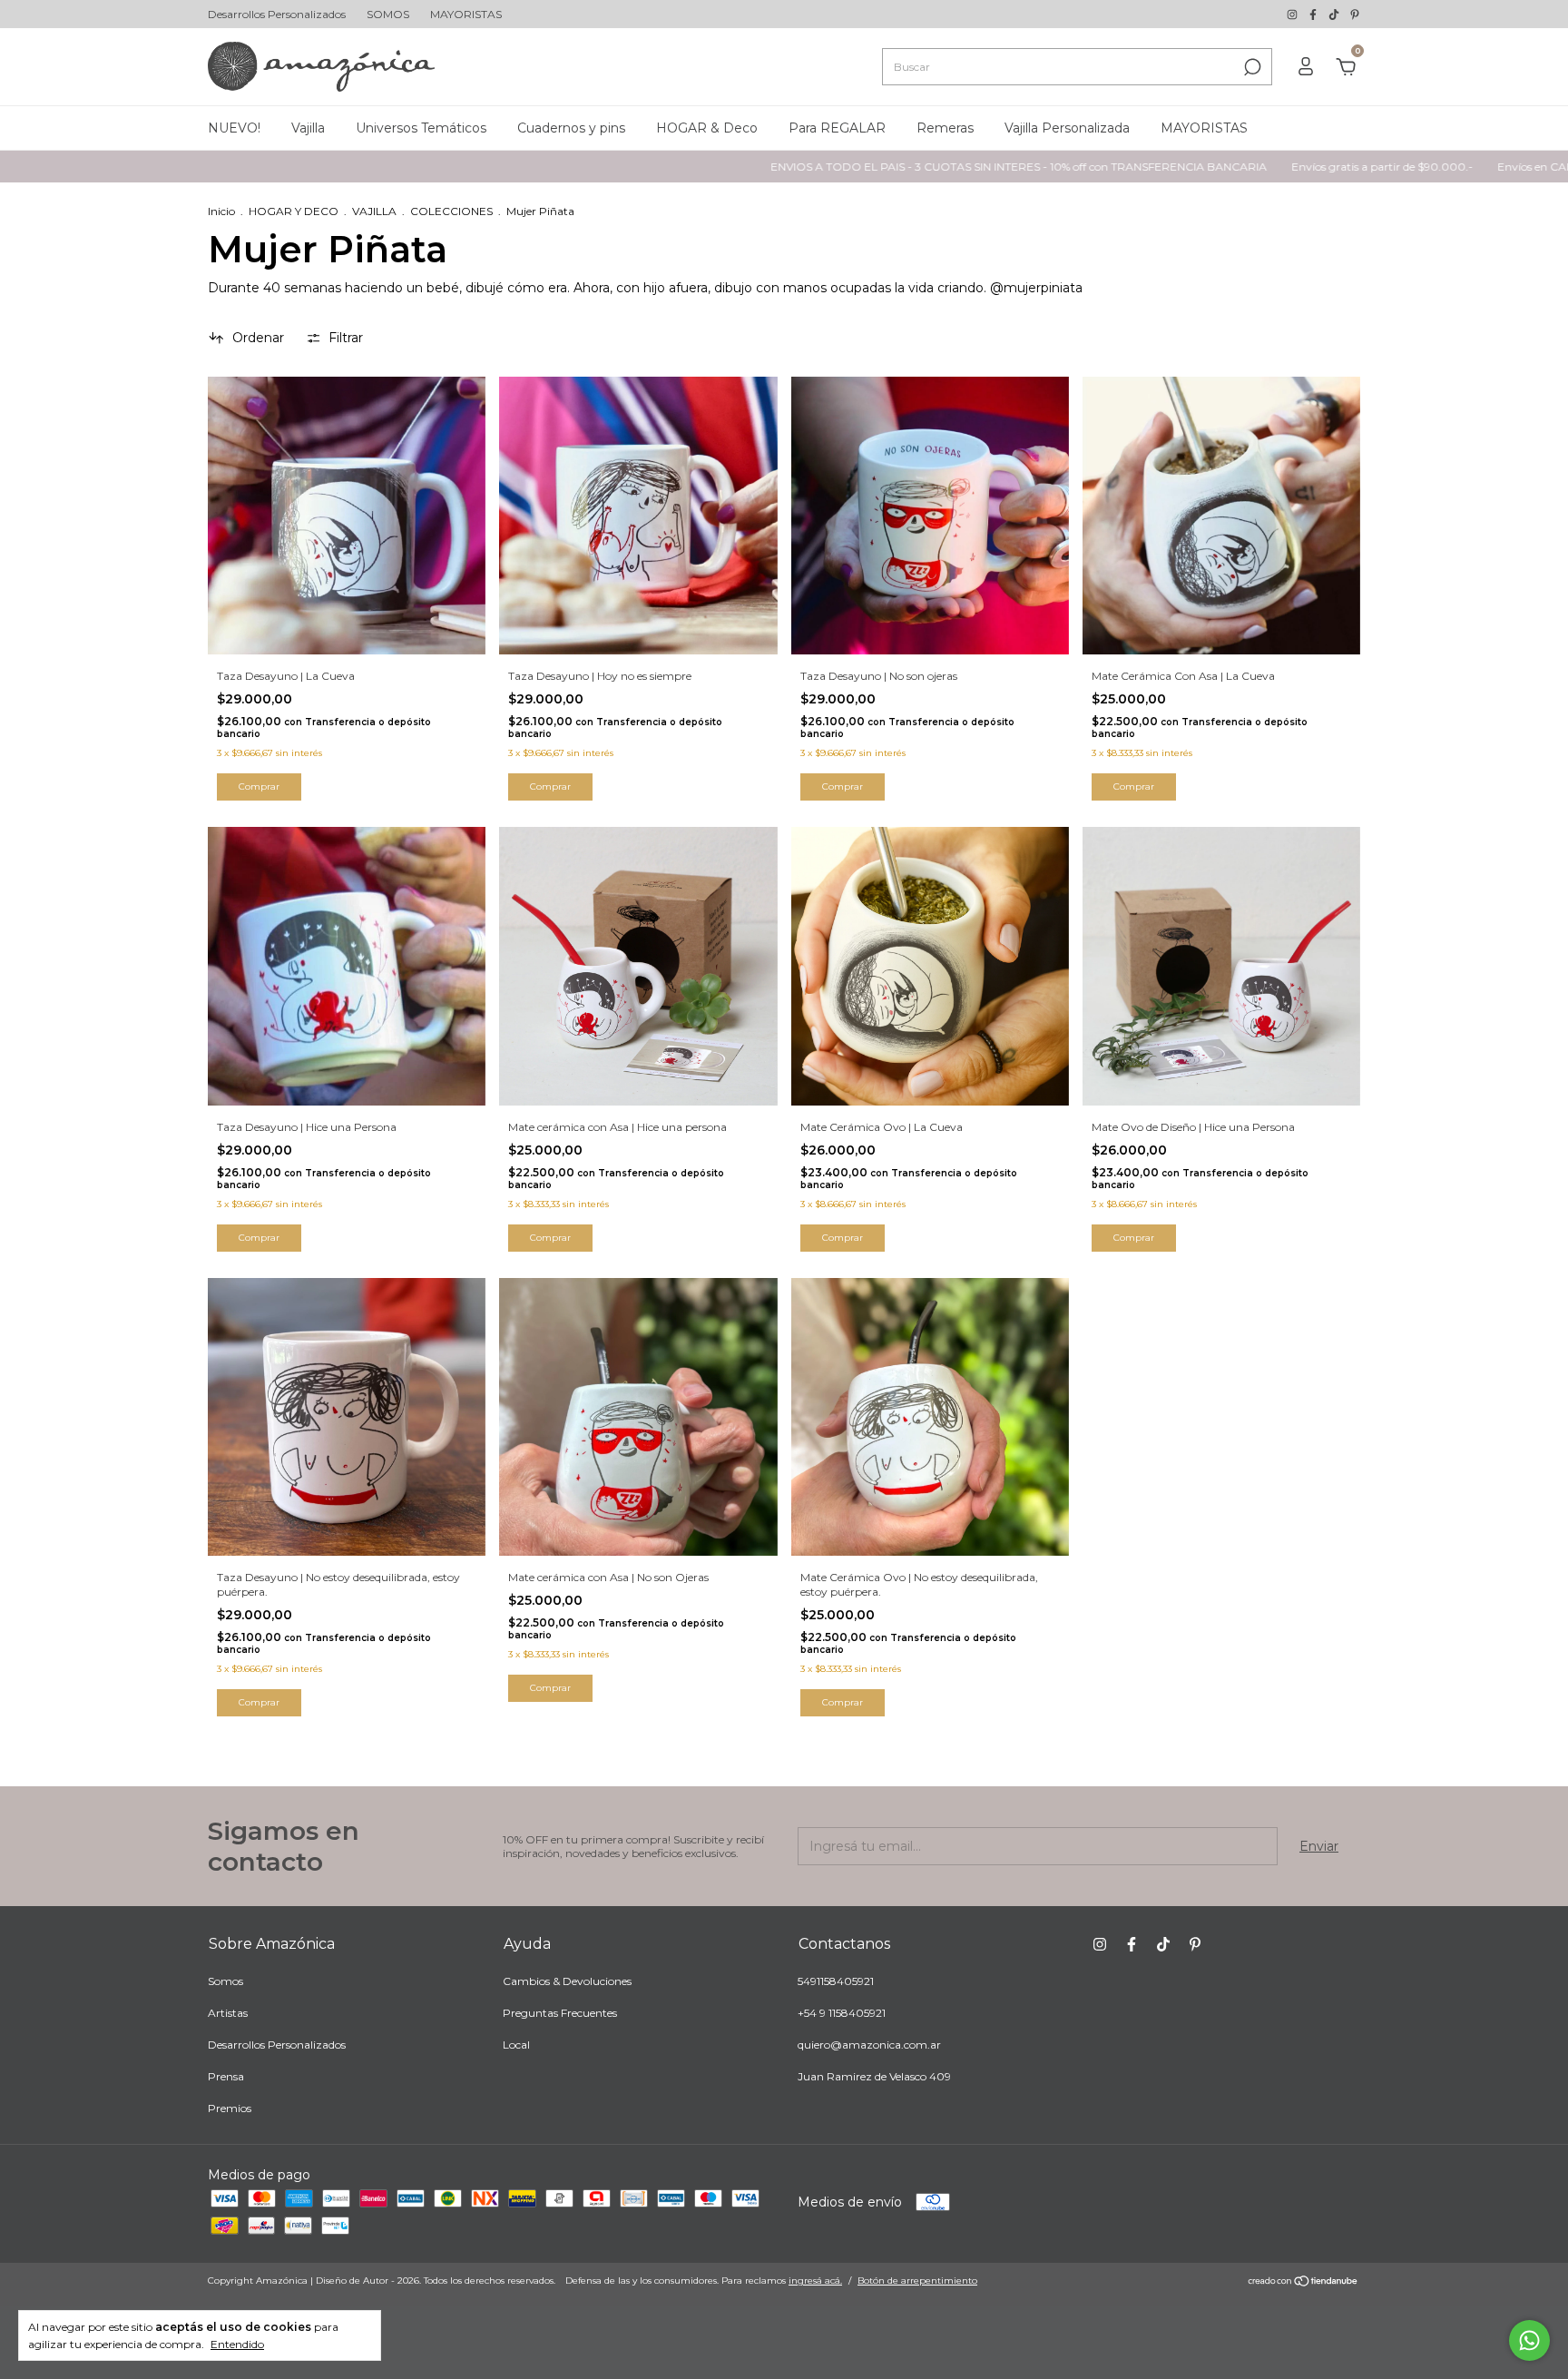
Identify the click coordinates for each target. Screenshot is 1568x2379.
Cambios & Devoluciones (567, 1981)
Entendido (237, 2344)
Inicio (221, 211)
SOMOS (388, 14)
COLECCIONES (451, 211)
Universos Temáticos (421, 128)
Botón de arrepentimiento (917, 2281)
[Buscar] (1251, 67)
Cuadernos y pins (571, 128)
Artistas (228, 2013)
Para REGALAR (837, 128)
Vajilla (308, 128)
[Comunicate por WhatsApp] (1529, 2340)
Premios (230, 2108)
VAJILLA (374, 211)
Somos (225, 1981)
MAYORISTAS (466, 14)
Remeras (945, 128)
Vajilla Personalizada (1067, 128)
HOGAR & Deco (707, 128)
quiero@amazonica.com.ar (869, 2045)
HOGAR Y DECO (294, 211)
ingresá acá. (815, 2281)
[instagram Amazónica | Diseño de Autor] (1294, 14)
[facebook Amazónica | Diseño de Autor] (1314, 14)
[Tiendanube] (1303, 2283)
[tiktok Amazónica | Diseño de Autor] (1335, 14)
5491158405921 (836, 1981)
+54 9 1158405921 (842, 2013)
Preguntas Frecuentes (560, 2013)
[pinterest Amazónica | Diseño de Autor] (1355, 14)
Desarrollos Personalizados (277, 14)
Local (516, 2045)
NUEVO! (234, 128)
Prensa (226, 2076)
